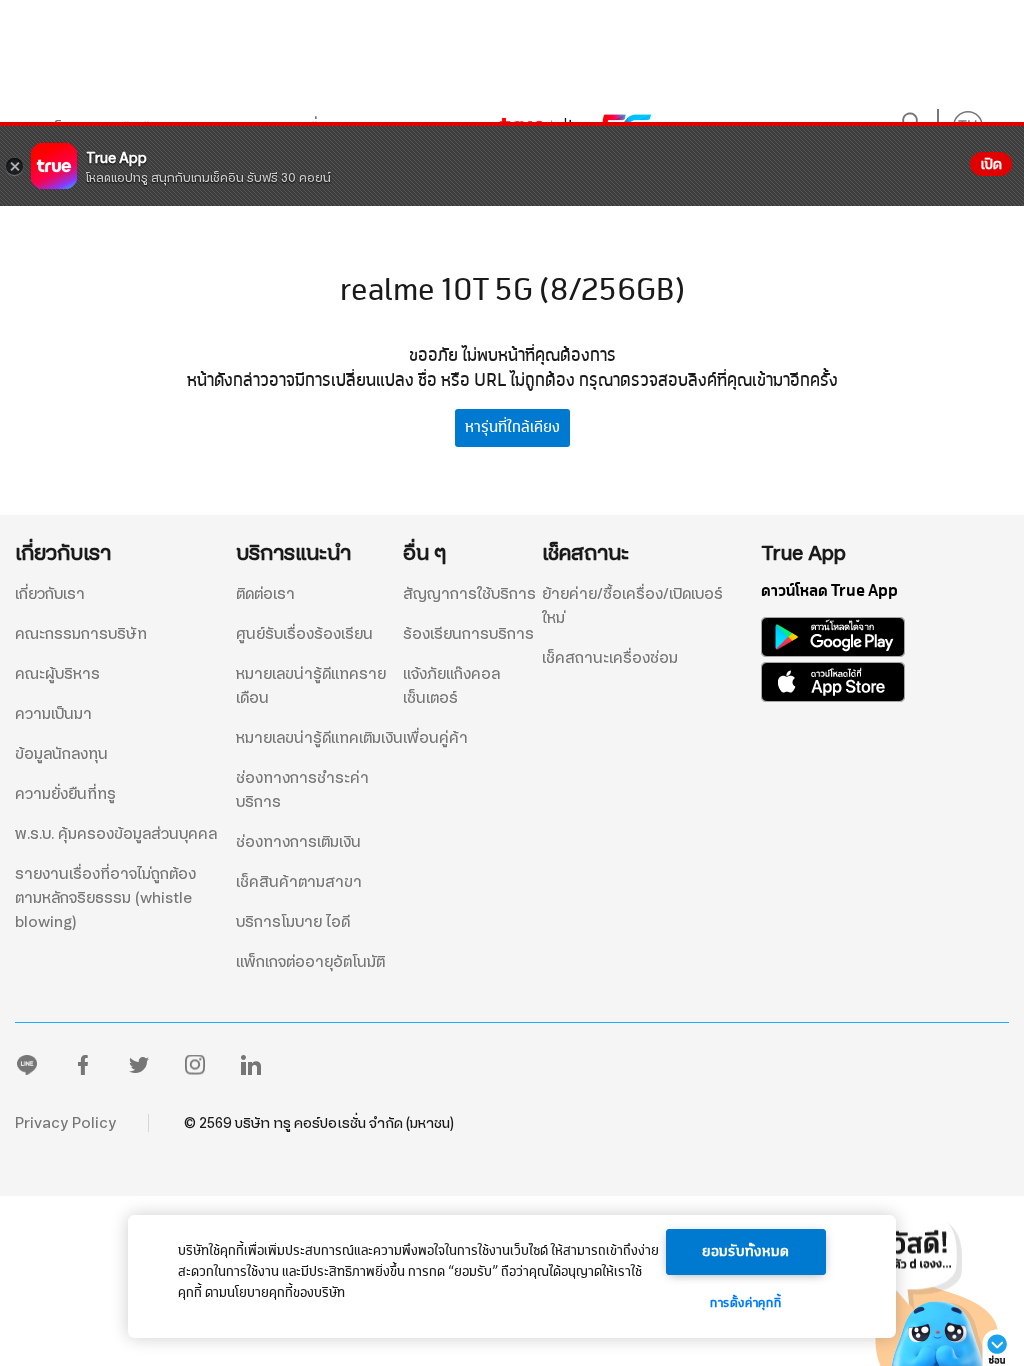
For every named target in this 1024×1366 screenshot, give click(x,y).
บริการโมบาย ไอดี (293, 922)
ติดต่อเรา (265, 594)
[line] (27, 1069)
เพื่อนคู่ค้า (435, 738)
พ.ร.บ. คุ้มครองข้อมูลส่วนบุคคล (116, 834)
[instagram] (195, 1069)
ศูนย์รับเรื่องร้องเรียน (304, 634)
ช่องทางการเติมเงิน (298, 842)
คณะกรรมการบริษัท (81, 634)
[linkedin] (251, 1069)
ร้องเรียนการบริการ (468, 634)
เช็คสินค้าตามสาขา (299, 882)
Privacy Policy (65, 1123)
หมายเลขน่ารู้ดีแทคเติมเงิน (319, 738)
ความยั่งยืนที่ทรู (65, 794)
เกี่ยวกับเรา (50, 594)
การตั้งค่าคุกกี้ (745, 1304)
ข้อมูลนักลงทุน (61, 754)
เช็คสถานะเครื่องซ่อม (610, 658)
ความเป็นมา (53, 714)
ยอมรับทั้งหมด (746, 1252)
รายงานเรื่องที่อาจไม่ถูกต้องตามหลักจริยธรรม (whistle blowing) (105, 898)
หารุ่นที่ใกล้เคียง (512, 427)
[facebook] (83, 1069)
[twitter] (139, 1069)
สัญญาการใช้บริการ (469, 594)
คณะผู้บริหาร (57, 674)
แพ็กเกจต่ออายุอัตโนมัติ (310, 962)
